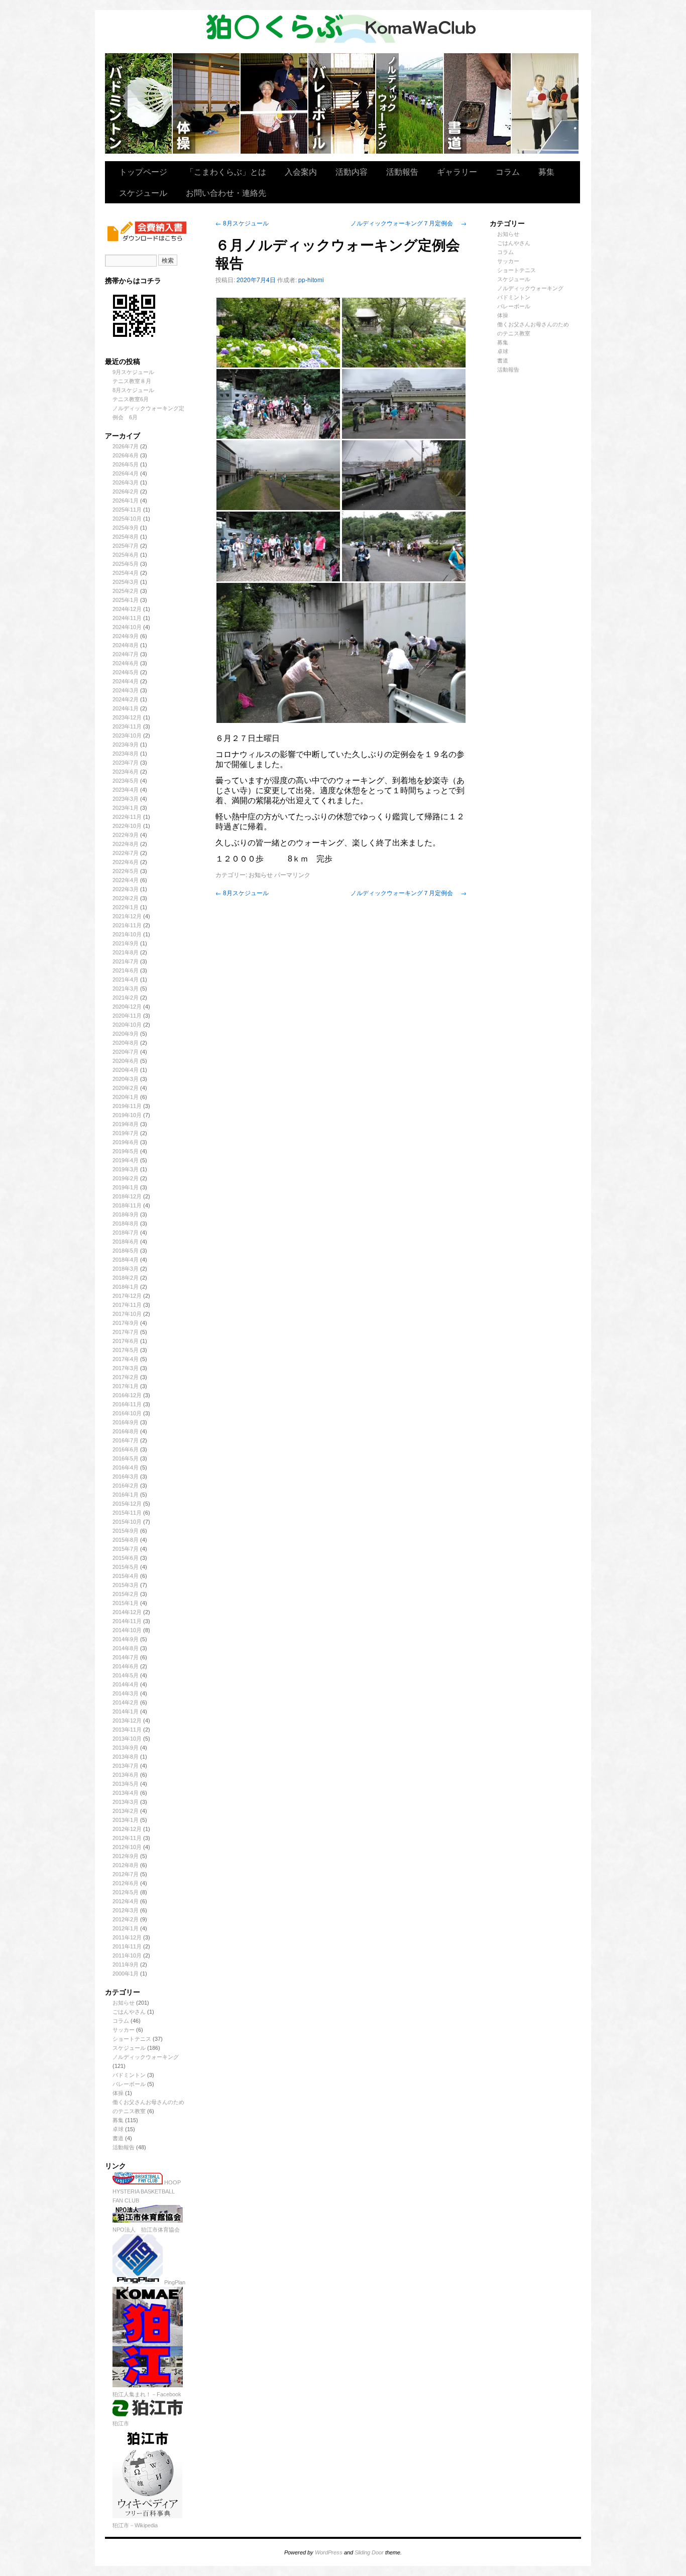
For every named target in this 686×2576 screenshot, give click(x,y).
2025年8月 (126, 537)
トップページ (143, 171)
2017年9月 (126, 1323)
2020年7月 (126, 1052)
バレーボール (129, 2084)
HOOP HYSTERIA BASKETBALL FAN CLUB (147, 2191)
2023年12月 (127, 717)
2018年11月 (127, 1205)
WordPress (329, 2552)
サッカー (124, 2030)
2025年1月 (126, 600)
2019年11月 (127, 1106)
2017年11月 (127, 1305)
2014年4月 (126, 1684)
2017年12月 (127, 1296)
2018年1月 (126, 1287)
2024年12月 (127, 609)
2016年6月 (126, 1449)
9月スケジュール (133, 372)
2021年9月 (126, 943)
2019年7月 (126, 1133)
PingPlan (174, 2282)
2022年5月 (126, 871)
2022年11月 (127, 817)
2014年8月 (126, 1648)
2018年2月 (126, 1278)
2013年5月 (126, 1784)
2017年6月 (126, 1341)
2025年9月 (126, 528)
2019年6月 (126, 1142)
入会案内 (301, 171)
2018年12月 (127, 1196)
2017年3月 (126, 1368)
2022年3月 (126, 889)
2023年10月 (127, 735)
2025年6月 (126, 555)
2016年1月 (126, 1495)
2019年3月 (126, 1169)
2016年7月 (126, 1440)
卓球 (118, 2129)
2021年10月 (127, 934)
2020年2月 (126, 1088)
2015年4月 (126, 1576)
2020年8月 (126, 1043)
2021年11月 (127, 925)
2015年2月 (126, 1594)
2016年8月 (126, 1431)
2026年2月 (126, 492)
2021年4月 (126, 979)
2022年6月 (126, 862)
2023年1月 (126, 808)
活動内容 (352, 171)
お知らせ (124, 2003)
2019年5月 (126, 1151)
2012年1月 (126, 1928)
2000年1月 (126, 1974)
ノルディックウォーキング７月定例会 (409, 223)
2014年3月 (126, 1693)
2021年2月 (126, 998)
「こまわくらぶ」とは (226, 171)
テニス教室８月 (132, 381)
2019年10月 (127, 1115)
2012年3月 (126, 1910)
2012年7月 (126, 1874)
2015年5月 (126, 1567)
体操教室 (207, 103)
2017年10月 (127, 1314)
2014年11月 (127, 1621)
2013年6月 (126, 1775)
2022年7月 (126, 853)
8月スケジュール (133, 390)
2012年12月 (127, 1829)
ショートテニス (274, 103)
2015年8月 (126, 1540)
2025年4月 (126, 573)
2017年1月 (126, 1386)
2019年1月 (126, 1187)
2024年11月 (127, 618)
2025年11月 (127, 510)
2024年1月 (126, 708)
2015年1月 (126, 1603)
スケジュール (143, 193)
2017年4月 (126, 1359)
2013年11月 (127, 1730)
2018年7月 (126, 1233)
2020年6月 (126, 1061)
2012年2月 (126, 1919)
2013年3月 (126, 1802)
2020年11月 (127, 1016)
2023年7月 (126, 763)
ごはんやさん (129, 2012)
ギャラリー (457, 171)
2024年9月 (126, 636)
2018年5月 (126, 1251)
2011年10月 (127, 1955)
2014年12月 (127, 1612)
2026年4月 (126, 473)
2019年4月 (126, 1160)
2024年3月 (126, 690)
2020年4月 (126, 1070)
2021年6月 (126, 970)
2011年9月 (126, 1965)
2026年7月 (126, 446)
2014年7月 (126, 1657)
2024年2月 (126, 699)
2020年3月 (126, 1079)
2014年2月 (126, 1702)
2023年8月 (126, 754)
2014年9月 (126, 1639)
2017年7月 (126, 1332)
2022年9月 (126, 835)
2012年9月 (126, 1856)
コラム (508, 171)
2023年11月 (127, 726)
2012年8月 (126, 1865)
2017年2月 (126, 1377)
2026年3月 (126, 482)
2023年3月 (126, 799)
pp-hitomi (311, 279)
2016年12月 (127, 1395)
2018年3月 (126, 1269)
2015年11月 (127, 1513)
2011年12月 (127, 1937)
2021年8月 (126, 952)
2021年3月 (126, 989)
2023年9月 (126, 745)
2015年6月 (126, 1558)
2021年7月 (126, 961)
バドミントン (139, 103)
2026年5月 (126, 464)
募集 (546, 171)
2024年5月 (126, 672)
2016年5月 (126, 1458)
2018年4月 (126, 1260)
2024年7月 (126, 654)
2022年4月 (126, 880)
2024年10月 (127, 627)
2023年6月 (126, 772)
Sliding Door (369, 2552)
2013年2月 (126, 1811)
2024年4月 (126, 681)
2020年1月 (126, 1097)
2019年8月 (126, 1124)
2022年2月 (126, 898)
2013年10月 (127, 1739)
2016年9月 (126, 1422)
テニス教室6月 (131, 399)
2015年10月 (127, 1522)
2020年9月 (126, 1034)
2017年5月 (126, 1350)
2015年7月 (126, 1549)
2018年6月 (126, 1242)
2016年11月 (127, 1404)
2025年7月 (126, 546)
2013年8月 (126, 1757)
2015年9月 (126, 1531)
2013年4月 (126, 1793)
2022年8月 (126, 844)
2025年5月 (126, 564)
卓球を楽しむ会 (545, 103)
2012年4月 (126, 1901)
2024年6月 (126, 663)
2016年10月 (127, 1413)
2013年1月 (126, 1820)
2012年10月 (127, 1847)
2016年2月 (126, 1486)
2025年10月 (127, 519)
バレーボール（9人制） (342, 103)
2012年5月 (126, 1892)
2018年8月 (126, 1223)
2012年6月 (126, 1883)
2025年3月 (126, 582)
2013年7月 (126, 1766)
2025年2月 (126, 591)
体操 (118, 2093)
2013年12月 (127, 1721)
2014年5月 (126, 1675)
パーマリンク (292, 874)
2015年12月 (127, 1504)
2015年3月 (126, 1585)
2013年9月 (126, 1748)
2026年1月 (126, 501)
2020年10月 (127, 1025)
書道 (118, 2138)
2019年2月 (126, 1178)
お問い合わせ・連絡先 (226, 193)
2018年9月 (126, 1214)
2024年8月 (126, 645)
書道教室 (478, 103)
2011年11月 (127, 1946)
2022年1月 (126, 907)
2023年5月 (126, 781)
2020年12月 (127, 1007)
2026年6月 (126, 455)
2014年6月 (126, 1666)
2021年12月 (127, 916)
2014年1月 (126, 1711)
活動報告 (402, 171)
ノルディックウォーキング (410, 103)
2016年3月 (126, 1477)
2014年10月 (127, 1630)
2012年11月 (127, 1838)
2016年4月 (126, 1467)
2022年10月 (127, 826)
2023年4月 (126, 790)
